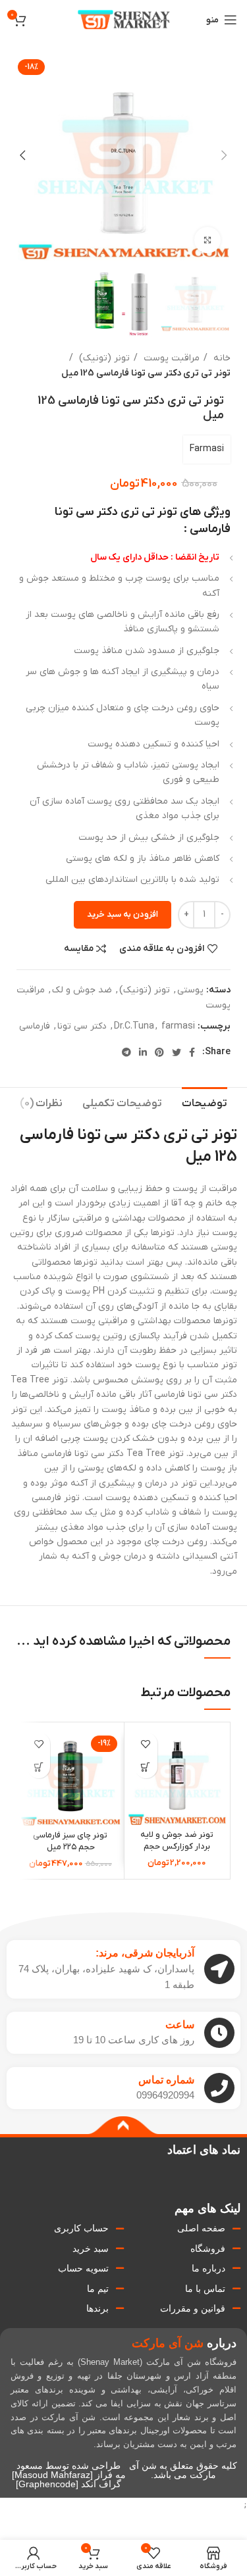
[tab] (205, 1102)
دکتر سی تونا (82, 1026)
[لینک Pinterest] (159, 1052)
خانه (221, 358)
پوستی (190, 990)
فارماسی (35, 1026)
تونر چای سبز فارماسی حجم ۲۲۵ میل (70, 1841)
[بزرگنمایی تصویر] (207, 240)
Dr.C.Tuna (134, 1026)
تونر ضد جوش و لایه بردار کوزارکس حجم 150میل (177, 1846)
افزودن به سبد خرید (123, 914)
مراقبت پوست (170, 358)
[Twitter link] (177, 1052)
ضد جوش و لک (82, 990)
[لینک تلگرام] (126, 1052)
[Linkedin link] (143, 1052)
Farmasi (207, 449)
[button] (146, 1767)
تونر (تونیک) (103, 358)
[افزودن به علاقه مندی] (146, 1744)
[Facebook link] (192, 1052)
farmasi (178, 1026)
